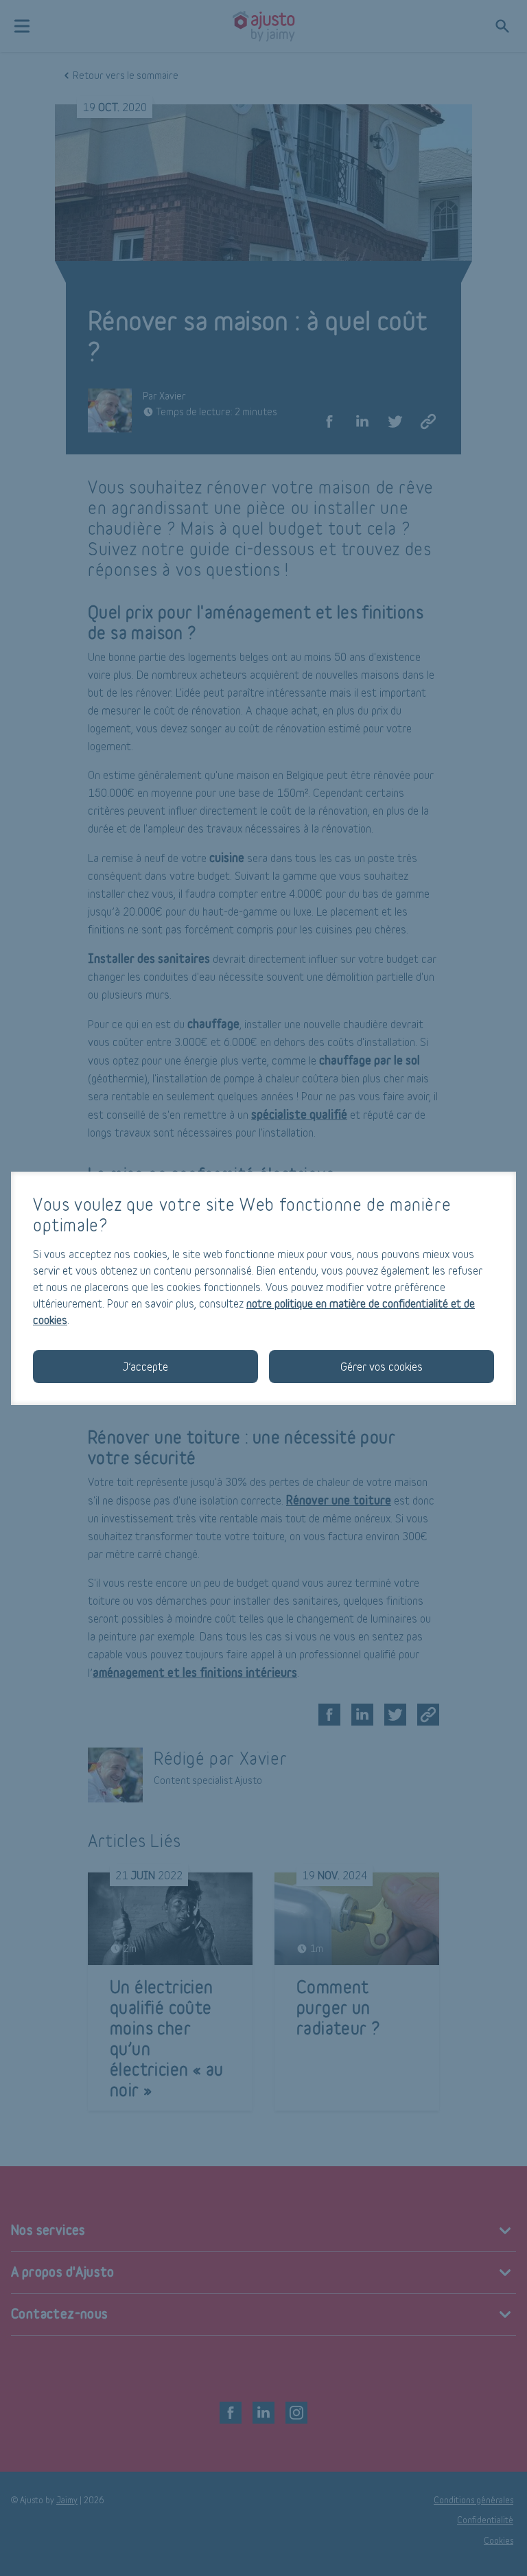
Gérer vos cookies (382, 1366)
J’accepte (145, 1366)
